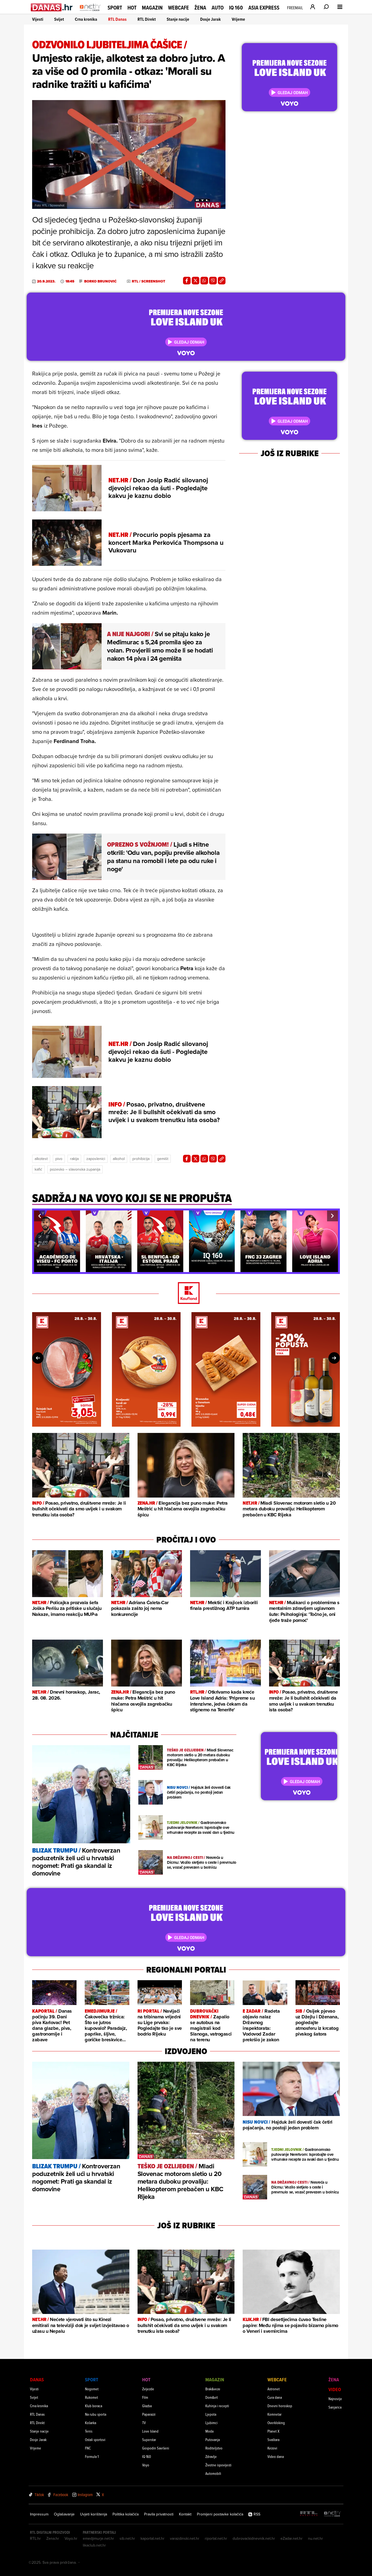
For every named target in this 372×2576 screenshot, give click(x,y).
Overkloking (276, 2423)
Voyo (146, 2465)
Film (145, 2397)
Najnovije (335, 2399)
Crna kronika (86, 19)
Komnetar (275, 2414)
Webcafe (179, 8)
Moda (209, 2431)
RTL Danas (117, 19)
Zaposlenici (96, 1159)
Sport (115, 8)
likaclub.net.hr (94, 2545)
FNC (88, 2448)
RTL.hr (35, 2538)
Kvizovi (272, 2448)
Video (335, 2389)
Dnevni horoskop (280, 2406)
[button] (39, 1216)
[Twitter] (196, 281)
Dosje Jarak (211, 19)
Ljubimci (211, 2423)
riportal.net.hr (216, 2538)
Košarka (91, 2423)
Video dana (276, 2456)
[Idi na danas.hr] (52, 7)
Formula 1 (92, 2456)
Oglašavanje (64, 2514)
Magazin (152, 8)
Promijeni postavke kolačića (220, 2514)
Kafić (38, 1169)
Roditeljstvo (214, 2448)
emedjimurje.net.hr (98, 2538)
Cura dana (275, 2397)
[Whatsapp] (204, 281)
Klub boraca (94, 2406)
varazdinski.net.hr (185, 2538)
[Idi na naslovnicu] (90, 13)
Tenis (89, 2431)
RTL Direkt (147, 19)
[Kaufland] (186, 1293)
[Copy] (222, 281)
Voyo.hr (71, 2538)
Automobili (213, 2473)
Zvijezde (148, 2389)
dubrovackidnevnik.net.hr (254, 2538)
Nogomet (92, 2389)
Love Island (150, 2431)
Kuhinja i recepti (217, 2406)
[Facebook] (187, 281)
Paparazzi (149, 2414)
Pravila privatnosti (159, 2514)
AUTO (218, 8)
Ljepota (211, 2414)
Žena (200, 8)
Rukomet (92, 2397)
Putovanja (213, 2440)
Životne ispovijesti (218, 2465)
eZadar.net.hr (292, 2538)
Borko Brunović (100, 281)
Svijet (59, 19)
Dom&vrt (212, 2397)
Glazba (147, 2406)
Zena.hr (53, 2538)
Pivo (59, 1159)
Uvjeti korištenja (94, 2514)
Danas (37, 2380)
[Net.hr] (333, 2514)
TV (144, 2423)
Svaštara (273, 2440)
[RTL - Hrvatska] (309, 2514)
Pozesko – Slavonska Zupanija (75, 1169)
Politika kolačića (126, 2514)
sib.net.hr (127, 2538)
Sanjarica (335, 2407)
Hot (132, 8)
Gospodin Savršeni (156, 2448)
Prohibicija (141, 1159)
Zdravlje (211, 2456)
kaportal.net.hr (153, 2538)
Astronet (274, 2389)
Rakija (74, 1159)
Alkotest (41, 1159)
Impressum (39, 2514)
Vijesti (38, 19)
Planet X (273, 2431)
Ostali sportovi (95, 2440)
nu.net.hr (315, 2538)
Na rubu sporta (96, 2414)
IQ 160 (236, 8)
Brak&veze (213, 2389)
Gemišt (163, 1159)
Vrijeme (238, 19)
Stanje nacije (178, 19)
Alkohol (119, 1159)
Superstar (149, 2440)
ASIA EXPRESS (264, 8)
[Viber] (213, 281)
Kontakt (185, 2514)
